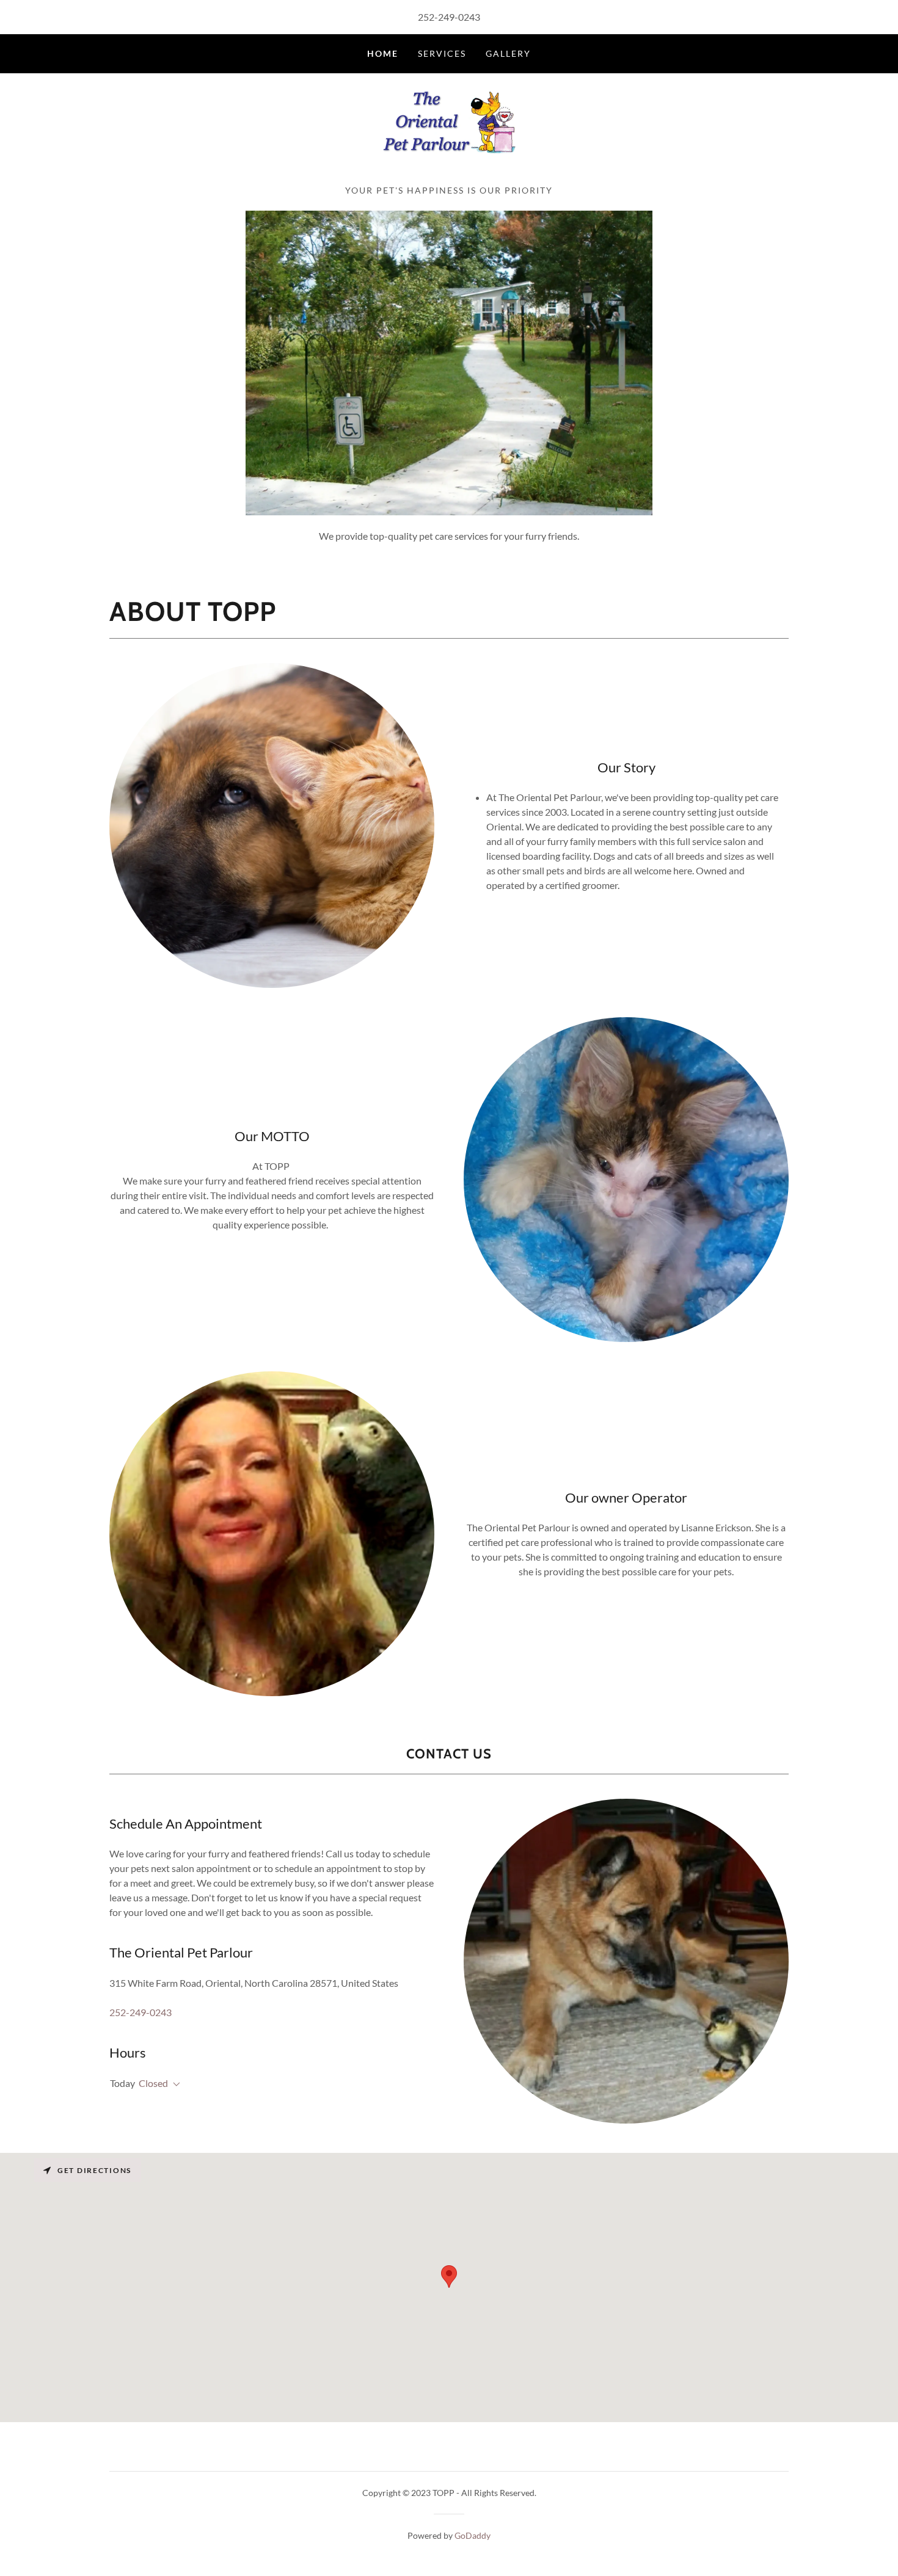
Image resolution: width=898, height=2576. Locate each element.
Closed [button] (153, 2083)
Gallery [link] (508, 53)
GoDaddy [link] (473, 2535)
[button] (174, 2084)
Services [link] (442, 53)
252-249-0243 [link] (449, 17)
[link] (449, 133)
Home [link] (383, 53)
